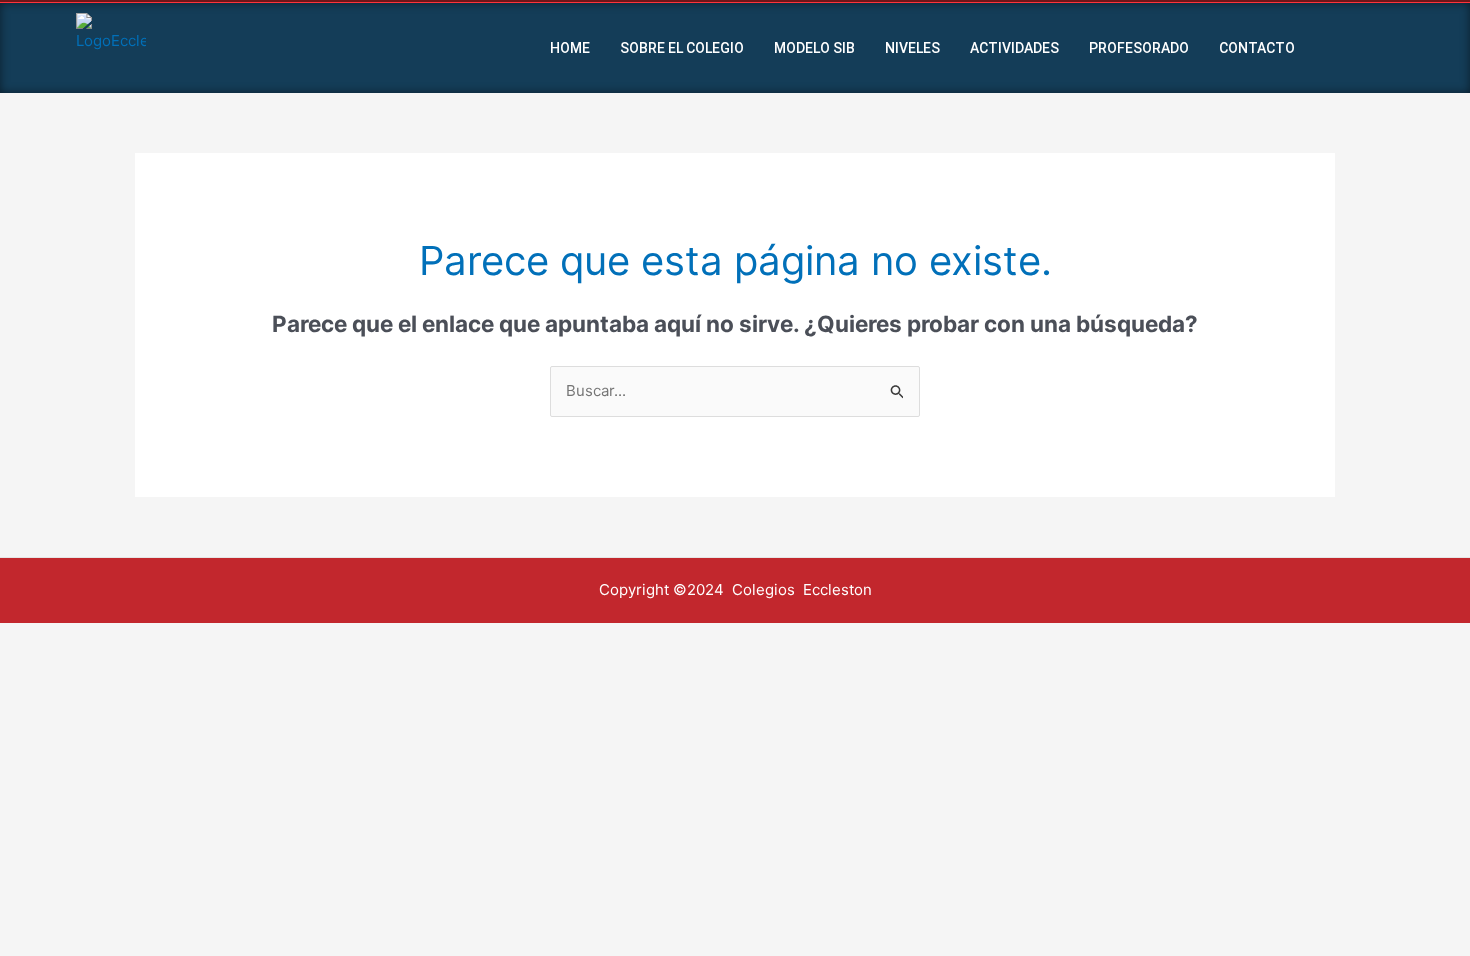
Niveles (912, 48)
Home (570, 48)
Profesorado (1139, 48)
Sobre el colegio (682, 48)
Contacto (1257, 48)
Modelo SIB (814, 48)
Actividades (1014, 48)
